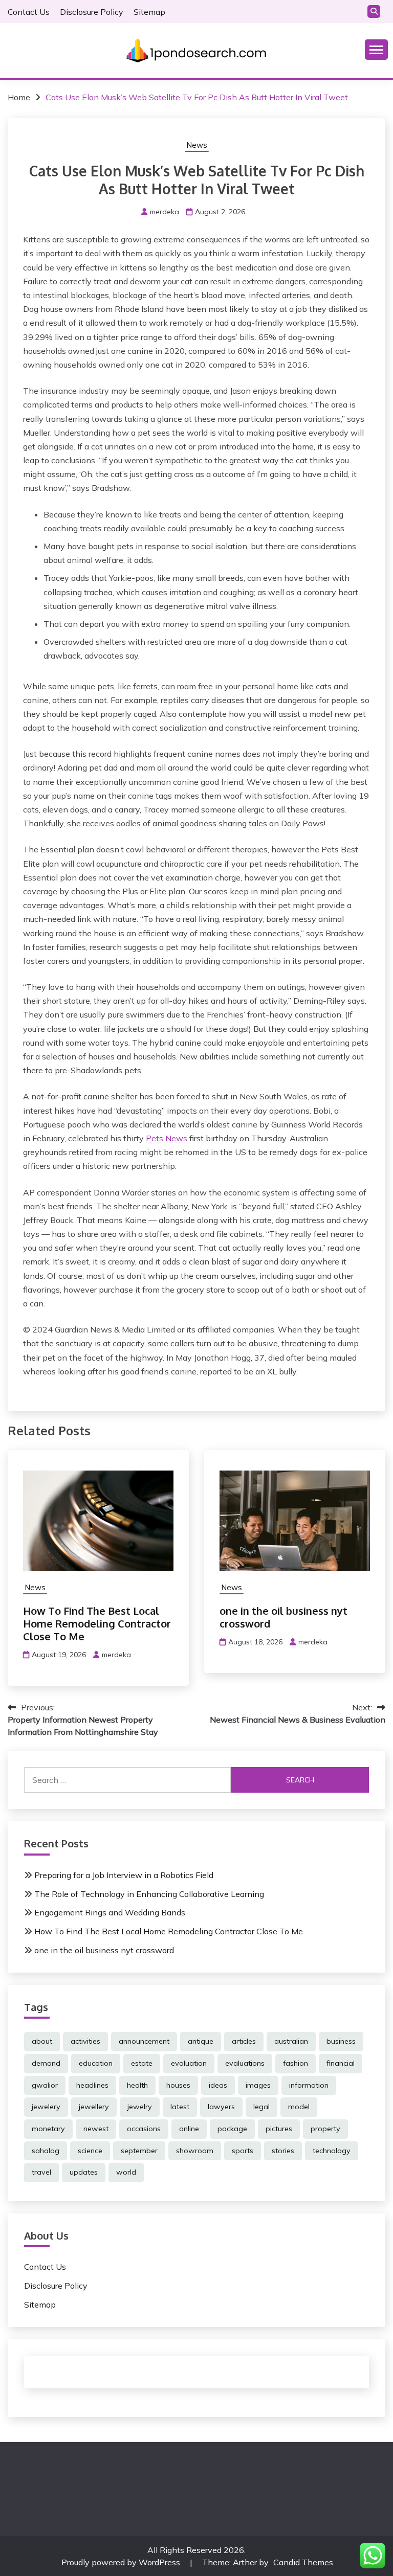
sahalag (46, 2151)
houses (178, 2085)
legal (261, 2107)
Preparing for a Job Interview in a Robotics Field (124, 1875)
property (325, 2129)
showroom (195, 2151)
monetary (48, 2129)
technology (332, 2151)
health (137, 2085)
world (126, 2172)
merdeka (165, 212)
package (232, 2129)
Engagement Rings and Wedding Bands (110, 1912)
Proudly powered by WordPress (122, 2562)
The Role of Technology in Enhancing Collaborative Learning (149, 1894)
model (299, 2107)
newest (96, 2129)
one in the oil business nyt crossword (283, 1617)
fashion (296, 2063)
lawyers (221, 2107)
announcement (144, 2041)
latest (180, 2107)
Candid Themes (303, 2562)
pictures (279, 2129)
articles (244, 2041)
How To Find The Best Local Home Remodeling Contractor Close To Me (97, 1623)
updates (84, 2172)
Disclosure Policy (92, 12)
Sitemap (149, 12)
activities (85, 2041)
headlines (92, 2085)
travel (41, 2172)
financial (341, 2063)
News (197, 145)
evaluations (245, 2063)
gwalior (45, 2085)
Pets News (167, 1138)
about (42, 2041)
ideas (218, 2085)
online (189, 2129)
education (96, 2063)
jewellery (94, 2107)
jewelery (46, 2107)
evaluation (189, 2063)
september (139, 2151)
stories (283, 2151)
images (258, 2085)
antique (201, 2041)
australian (291, 2041)
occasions (144, 2129)
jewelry (140, 2107)
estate (142, 2063)
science (90, 2151)
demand (46, 2063)
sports (243, 2151)
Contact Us (29, 12)
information (309, 2085)
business (341, 2041)
